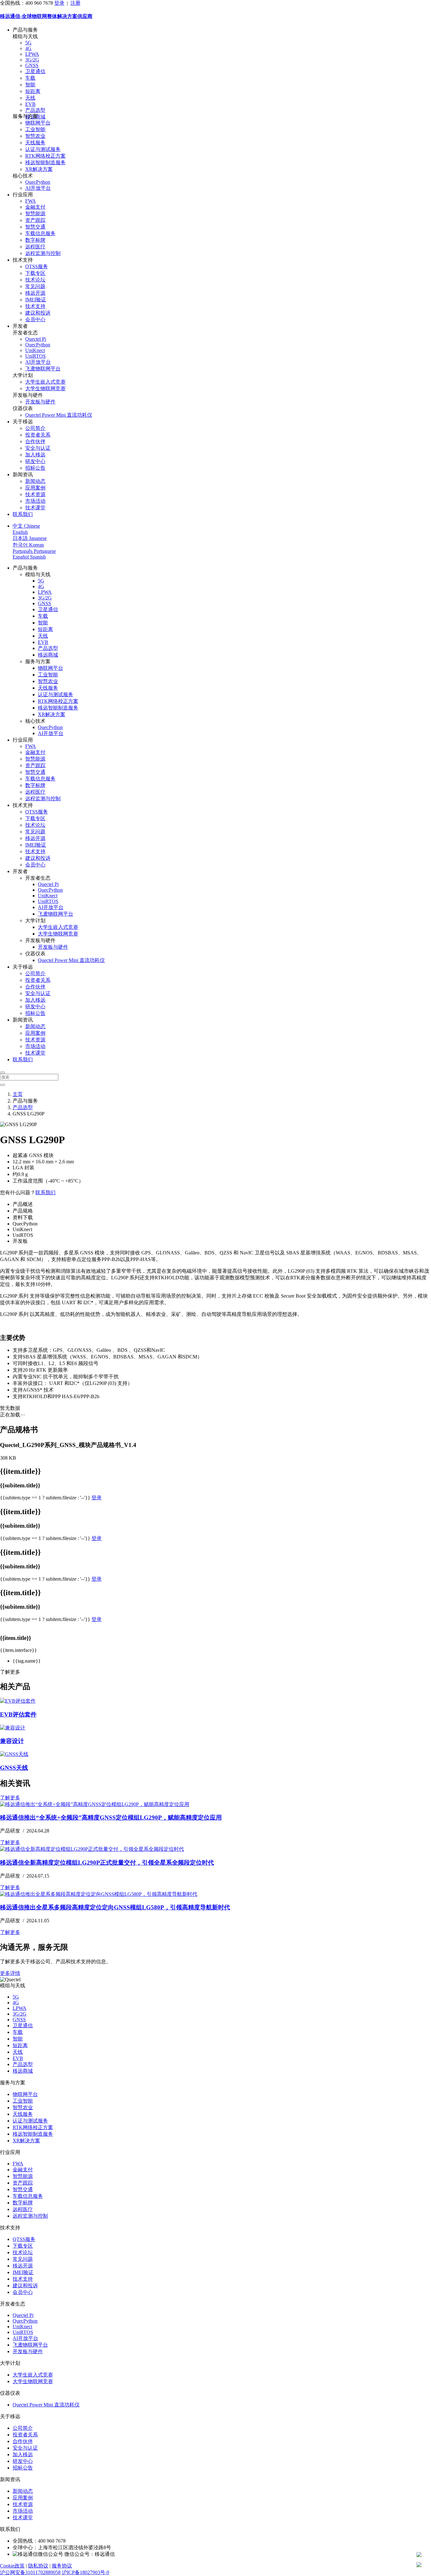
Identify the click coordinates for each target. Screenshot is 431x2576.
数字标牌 (35, 240)
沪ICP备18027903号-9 (86, 2572)
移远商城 (48, 655)
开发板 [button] (20, 1241)
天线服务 (35, 143)
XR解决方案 (39, 169)
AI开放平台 (38, 188)
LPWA (32, 54)
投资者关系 (38, 435)
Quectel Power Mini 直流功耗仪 (59, 415)
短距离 (33, 91)
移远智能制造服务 (45, 162)
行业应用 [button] (23, 195)
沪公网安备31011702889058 (30, 2572)
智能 (30, 85)
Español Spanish (29, 557)
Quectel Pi (36, 339)
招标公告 (35, 468)
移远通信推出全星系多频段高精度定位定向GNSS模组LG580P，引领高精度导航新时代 (115, 1907)
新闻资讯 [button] (23, 475)
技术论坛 (35, 280)
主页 (18, 1094)
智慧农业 (35, 136)
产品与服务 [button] (25, 30)
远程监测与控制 (43, 253)
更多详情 (10, 1973)
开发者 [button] (20, 326)
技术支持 (35, 306)
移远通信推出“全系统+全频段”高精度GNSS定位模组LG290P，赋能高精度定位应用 (111, 1818)
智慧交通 (35, 227)
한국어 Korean (28, 545)
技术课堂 (35, 508)
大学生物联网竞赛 (45, 388)
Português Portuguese (34, 551)
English (20, 532)
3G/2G (32, 60)
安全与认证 (38, 448)
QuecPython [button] (25, 1224)
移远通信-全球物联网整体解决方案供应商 (46, 16)
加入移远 (35, 455)
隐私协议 (38, 2566)
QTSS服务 (37, 266)
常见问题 (35, 286)
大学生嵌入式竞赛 (45, 382)
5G (28, 43)
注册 (75, 3)
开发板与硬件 (40, 402)
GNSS (32, 65)
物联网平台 (38, 123)
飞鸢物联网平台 (43, 369)
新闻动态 (35, 481)
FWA (31, 201)
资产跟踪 (35, 220)
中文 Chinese (26, 526)
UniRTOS (35, 356)
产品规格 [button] (23, 1211)
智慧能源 (35, 214)
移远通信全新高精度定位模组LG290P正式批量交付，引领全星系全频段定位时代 (107, 1863)
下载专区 (35, 273)
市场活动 (35, 501)
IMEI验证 (36, 300)
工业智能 (35, 129)
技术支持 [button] (23, 260)
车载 (30, 78)
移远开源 (35, 293)
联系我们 (23, 514)
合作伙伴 (35, 441)
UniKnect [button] (22, 1229)
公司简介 (35, 428)
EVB (30, 104)
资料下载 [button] (23, 1217)
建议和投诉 (38, 313)
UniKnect (35, 350)
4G (28, 48)
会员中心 (35, 319)
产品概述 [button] (23, 1204)
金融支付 (35, 207)
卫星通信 (35, 71)
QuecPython (38, 182)
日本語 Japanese (30, 538)
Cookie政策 (12, 2566)
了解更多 (10, 1798)
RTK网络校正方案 (45, 156)
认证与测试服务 (43, 149)
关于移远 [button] (23, 422)
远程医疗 (35, 247)
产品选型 (35, 110)
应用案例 (35, 488)
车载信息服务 (40, 233)
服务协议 (62, 2566)
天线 (30, 98)
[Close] (3, 1073)
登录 (59, 3)
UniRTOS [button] (23, 1235)
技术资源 (35, 494)
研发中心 (35, 461)
